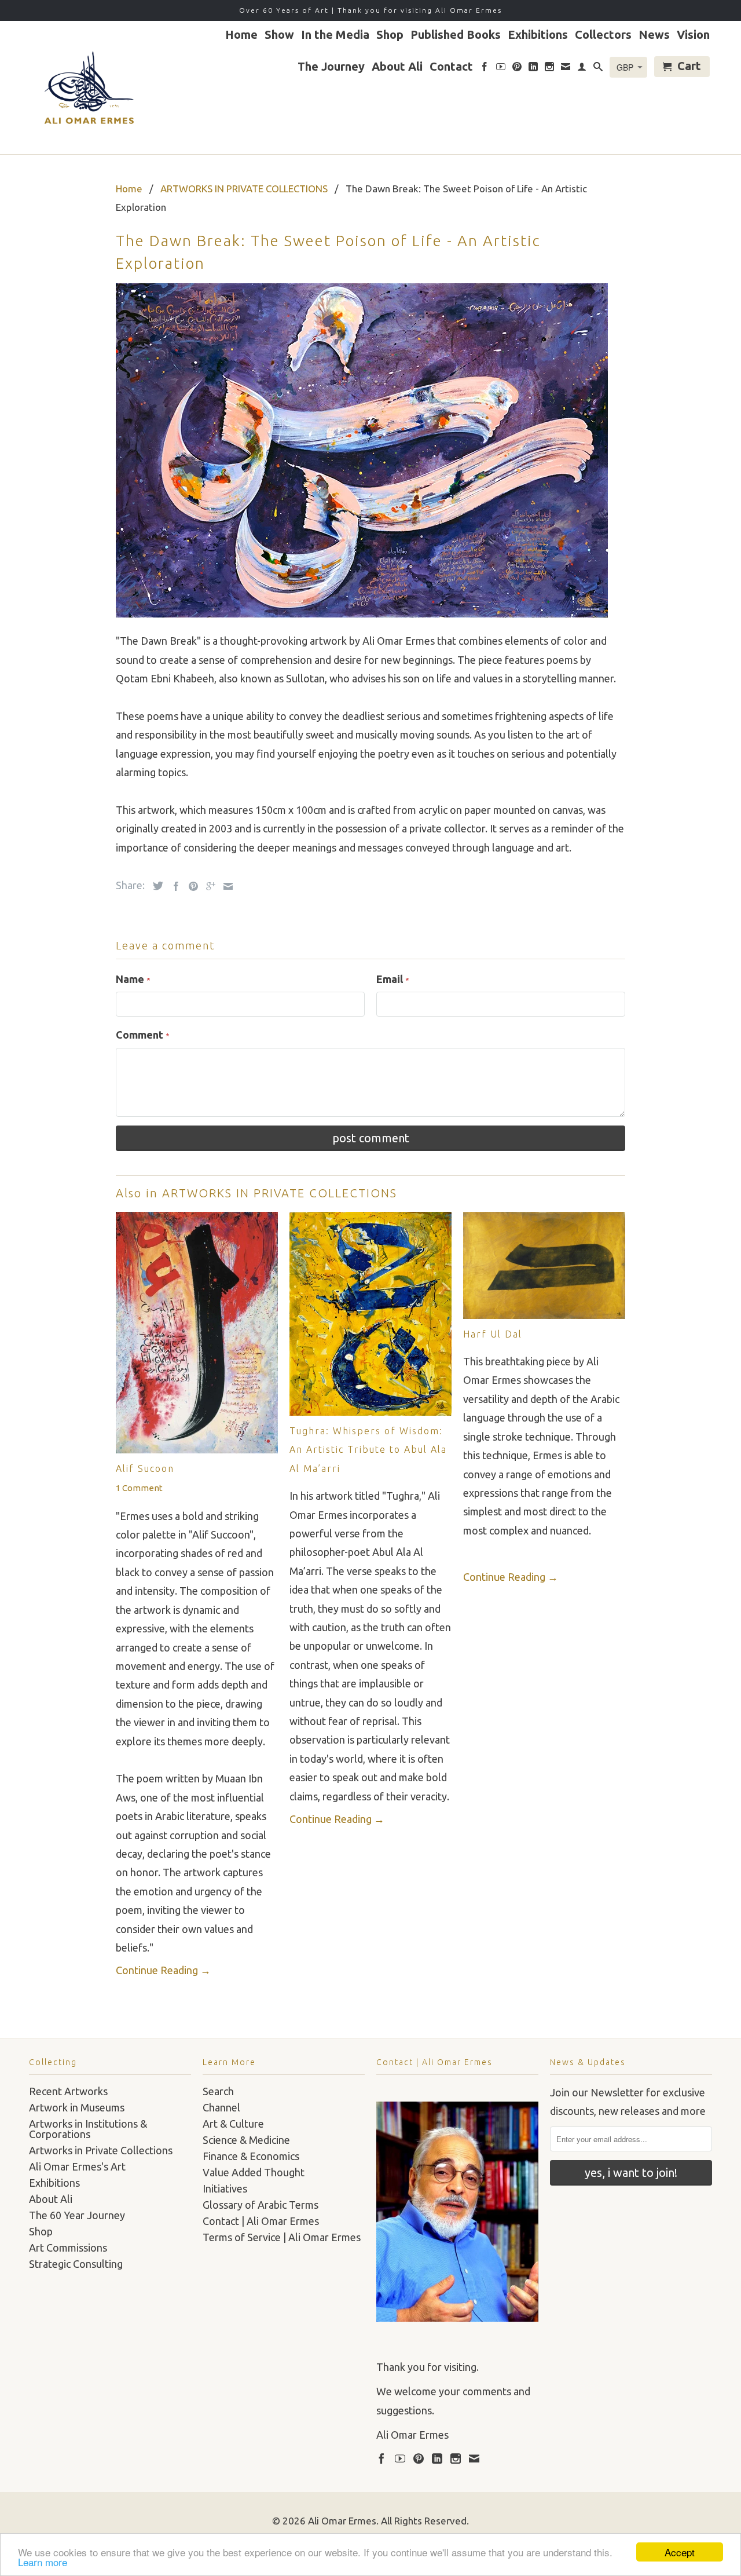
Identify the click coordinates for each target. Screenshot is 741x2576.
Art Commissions (68, 2248)
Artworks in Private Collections (101, 2150)
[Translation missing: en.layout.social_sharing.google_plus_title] (208, 886)
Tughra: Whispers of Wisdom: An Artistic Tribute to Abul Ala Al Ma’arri (368, 1450)
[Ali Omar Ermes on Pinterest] (517, 69)
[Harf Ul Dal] (544, 1315)
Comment (143, 1035)
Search (218, 2091)
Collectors (603, 35)
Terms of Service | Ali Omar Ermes (282, 2237)
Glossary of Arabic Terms (261, 2205)
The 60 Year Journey (77, 2215)
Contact (451, 67)
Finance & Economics (251, 2156)
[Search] (598, 69)
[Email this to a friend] (225, 886)
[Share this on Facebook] (173, 886)
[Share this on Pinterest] (190, 886)
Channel (221, 2107)
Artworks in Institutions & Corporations (88, 2129)
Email (393, 979)
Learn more (43, 2562)
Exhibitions (538, 35)
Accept (680, 2552)
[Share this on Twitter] (155, 886)
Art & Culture (233, 2124)
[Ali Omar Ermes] (87, 87)
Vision (693, 35)
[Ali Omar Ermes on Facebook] (485, 69)
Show (279, 35)
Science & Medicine (246, 2140)
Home (241, 35)
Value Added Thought (254, 2172)
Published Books (456, 35)
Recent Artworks (68, 2091)
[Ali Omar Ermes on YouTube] (501, 69)
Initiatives (225, 2188)
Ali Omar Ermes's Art (77, 2166)
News (654, 35)
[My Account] (582, 69)
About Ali (397, 67)
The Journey (331, 67)
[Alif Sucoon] (197, 1449)
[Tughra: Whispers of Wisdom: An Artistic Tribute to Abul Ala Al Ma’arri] (370, 1412)
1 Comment (139, 1488)
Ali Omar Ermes (342, 2521)
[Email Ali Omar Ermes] (566, 69)
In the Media (335, 35)
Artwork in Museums (77, 2107)
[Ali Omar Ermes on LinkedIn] (533, 69)
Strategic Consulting (76, 2264)
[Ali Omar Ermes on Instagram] (549, 69)
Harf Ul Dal (493, 1334)
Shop (390, 35)
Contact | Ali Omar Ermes (261, 2221)
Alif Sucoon (145, 1468)
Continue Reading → (163, 1970)
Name (133, 979)
